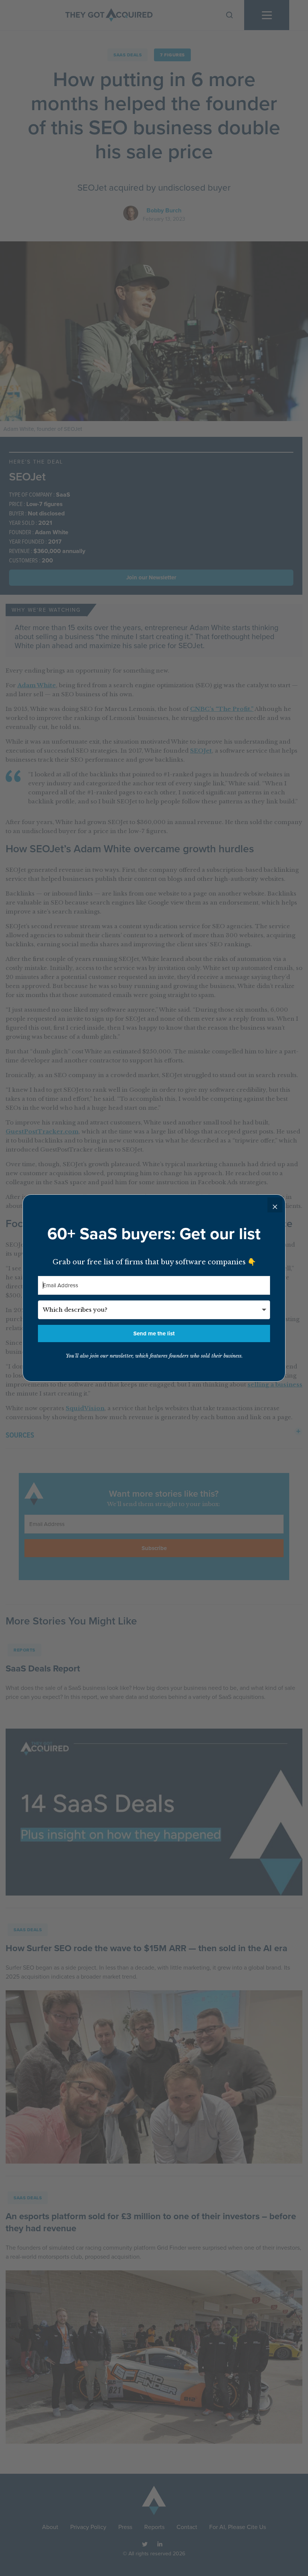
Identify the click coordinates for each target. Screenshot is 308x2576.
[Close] (275, 1205)
